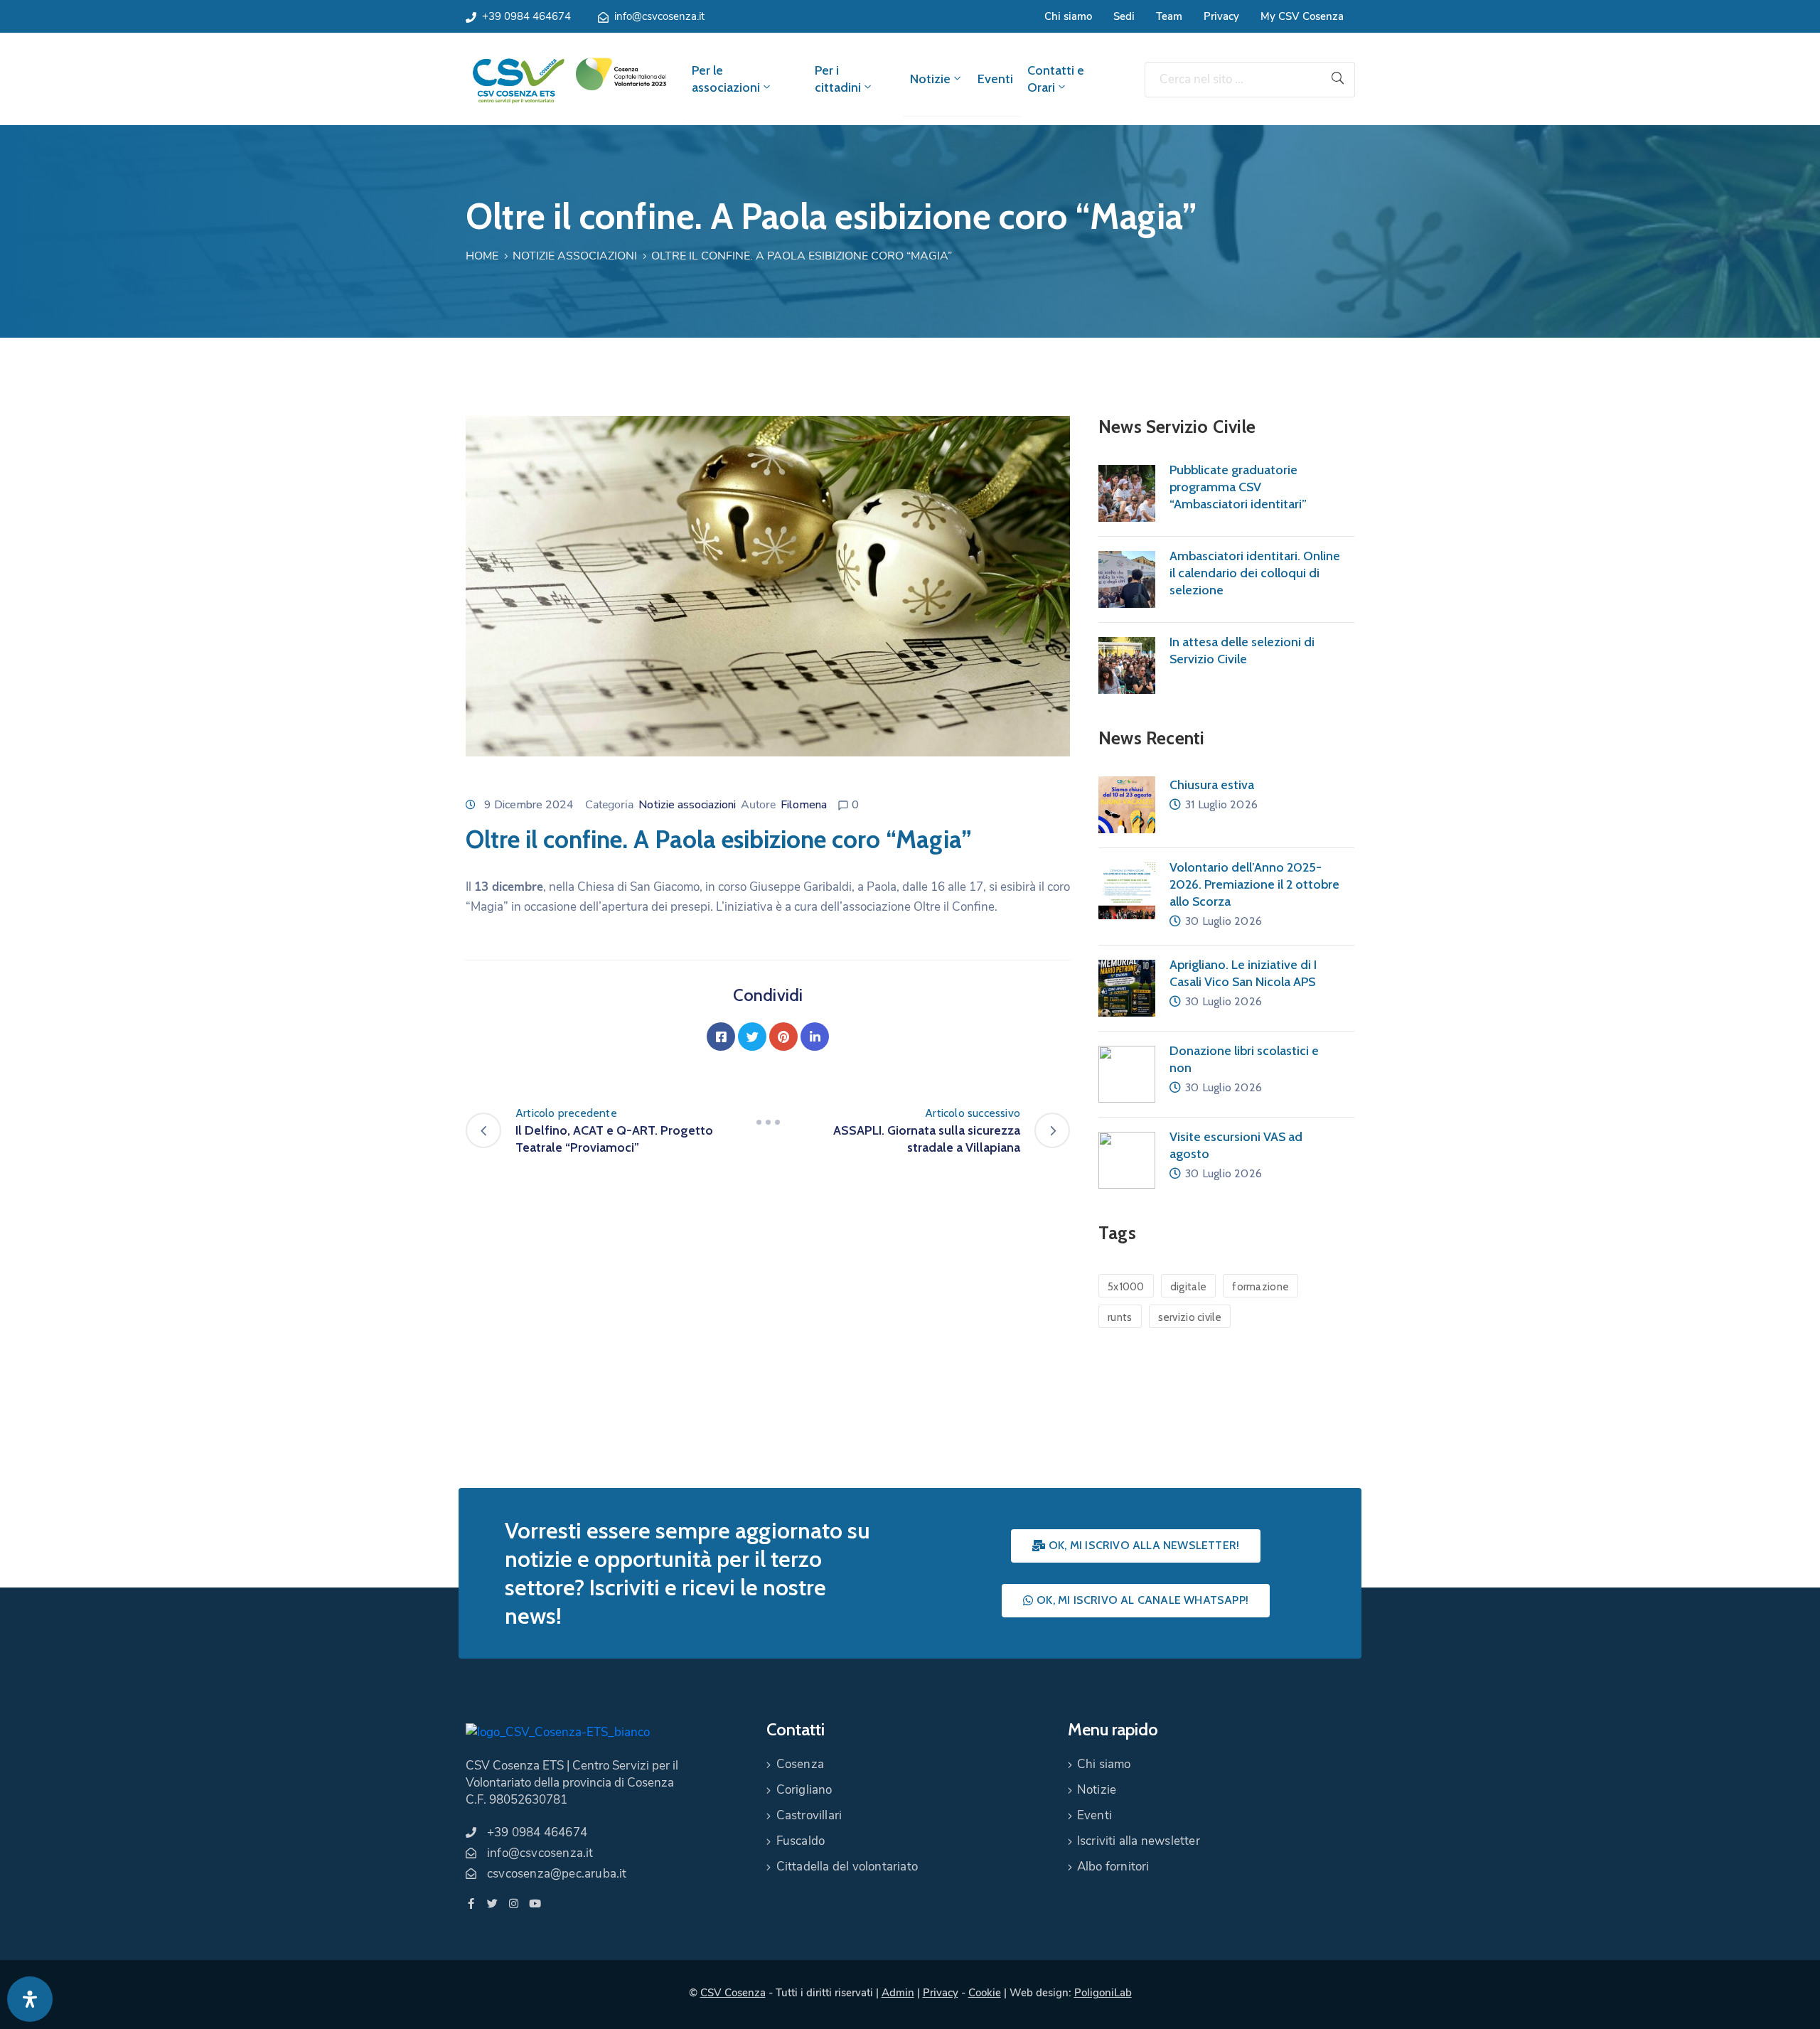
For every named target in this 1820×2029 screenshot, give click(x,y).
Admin (898, 1993)
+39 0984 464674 (526, 16)
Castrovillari (809, 1815)
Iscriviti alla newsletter (1139, 1841)
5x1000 (1126, 1287)
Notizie (930, 79)
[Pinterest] (783, 1037)
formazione (1260, 1287)
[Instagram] (514, 1904)
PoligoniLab (1103, 1993)
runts (1120, 1317)
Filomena (804, 805)
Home (482, 256)
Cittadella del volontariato (847, 1867)
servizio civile (1190, 1317)
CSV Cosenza (733, 1993)
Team (1169, 16)
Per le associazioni (726, 79)
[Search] (1338, 80)
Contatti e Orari (1056, 79)
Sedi (1124, 16)
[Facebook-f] (471, 1904)
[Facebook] (721, 1037)
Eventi (995, 79)
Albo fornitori (1113, 1867)
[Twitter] (752, 1037)
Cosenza (800, 1764)
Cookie (985, 1993)
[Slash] (768, 1122)
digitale (1188, 1287)
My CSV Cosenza (1302, 16)
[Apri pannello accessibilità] (30, 1999)
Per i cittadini (838, 79)
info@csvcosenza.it (659, 16)
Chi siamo (1068, 16)
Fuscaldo (801, 1841)
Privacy (1221, 16)
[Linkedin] (815, 1037)
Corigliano (804, 1790)
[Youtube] (535, 1904)
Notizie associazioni (575, 256)
